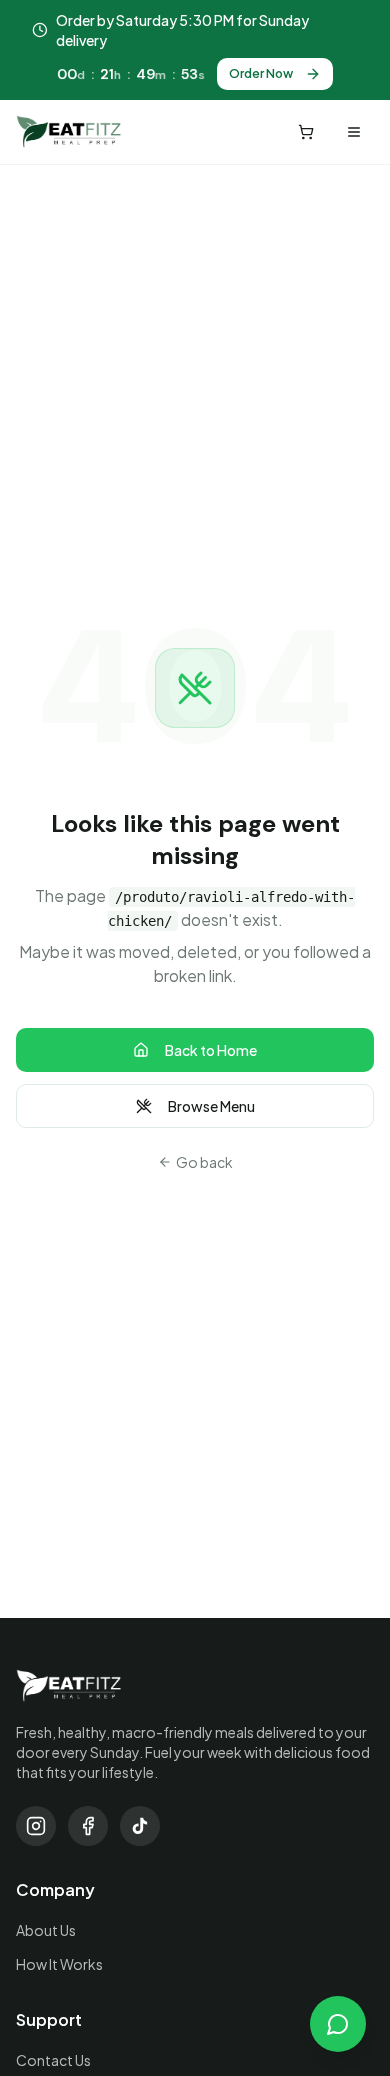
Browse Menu (211, 1106)
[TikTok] (140, 1826)
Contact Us (53, 2060)
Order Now (261, 73)
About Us (46, 1930)
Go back (204, 1162)
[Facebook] (88, 1826)
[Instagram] (36, 1826)
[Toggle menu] (354, 132)
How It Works (59, 1964)
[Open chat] (338, 2024)
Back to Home (211, 1050)
